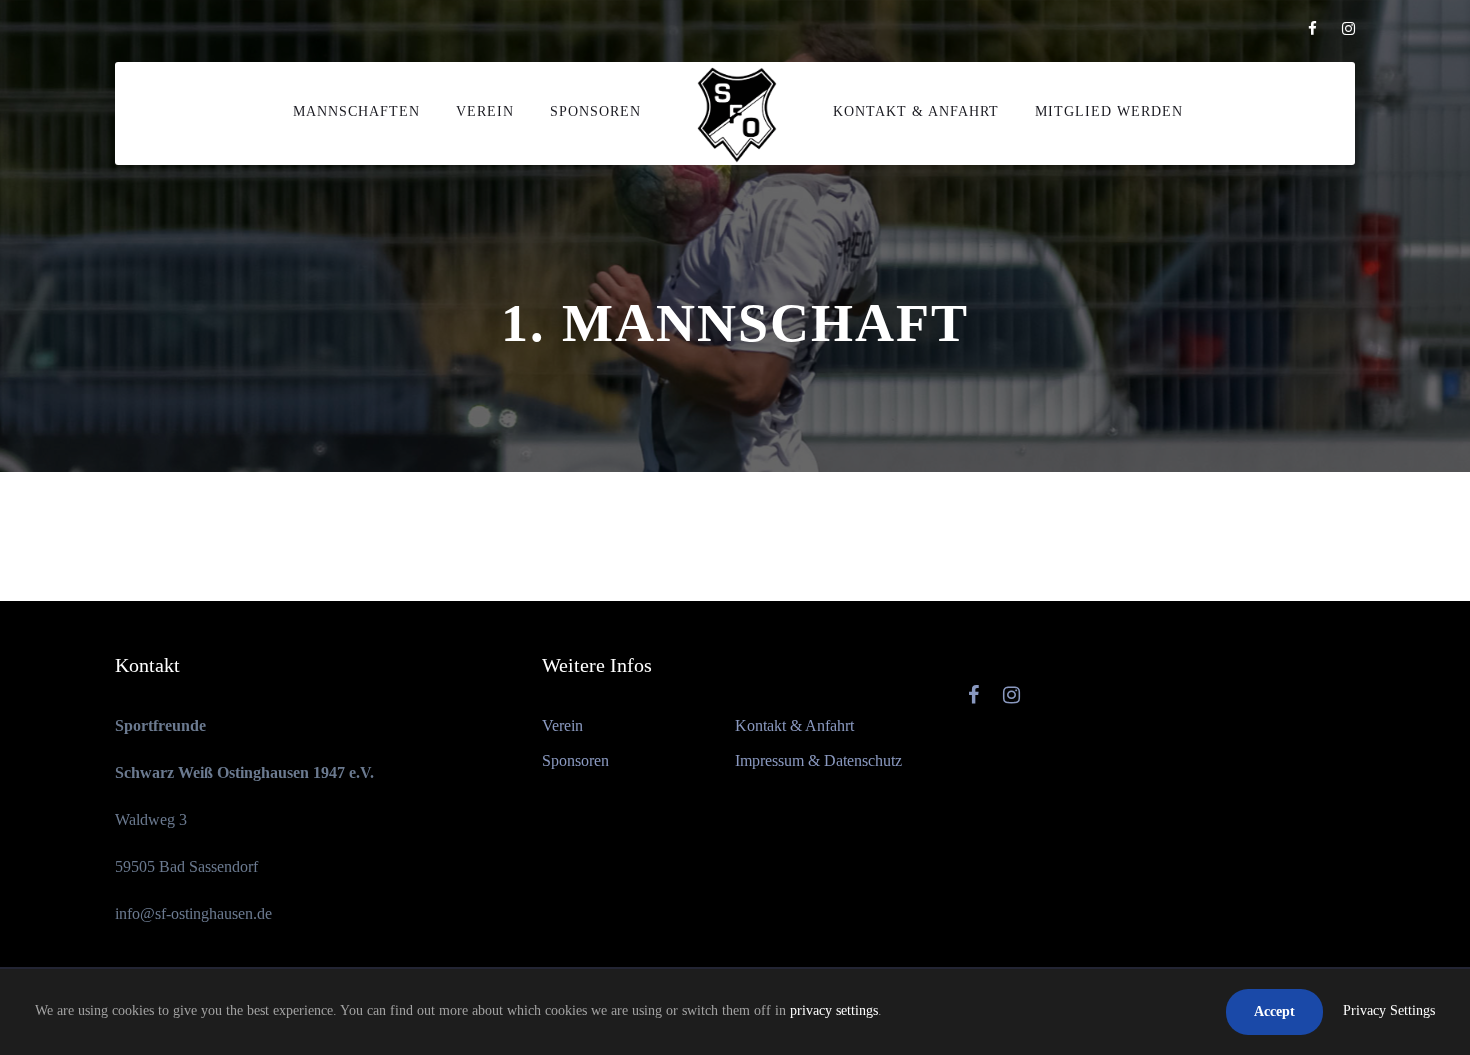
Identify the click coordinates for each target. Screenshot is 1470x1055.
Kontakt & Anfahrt (916, 111)
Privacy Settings (1389, 1010)
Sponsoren (595, 111)
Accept (1274, 1011)
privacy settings (834, 1010)
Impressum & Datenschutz (818, 760)
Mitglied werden (1109, 111)
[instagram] (1348, 29)
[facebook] (1312, 29)
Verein (485, 111)
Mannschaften (356, 111)
